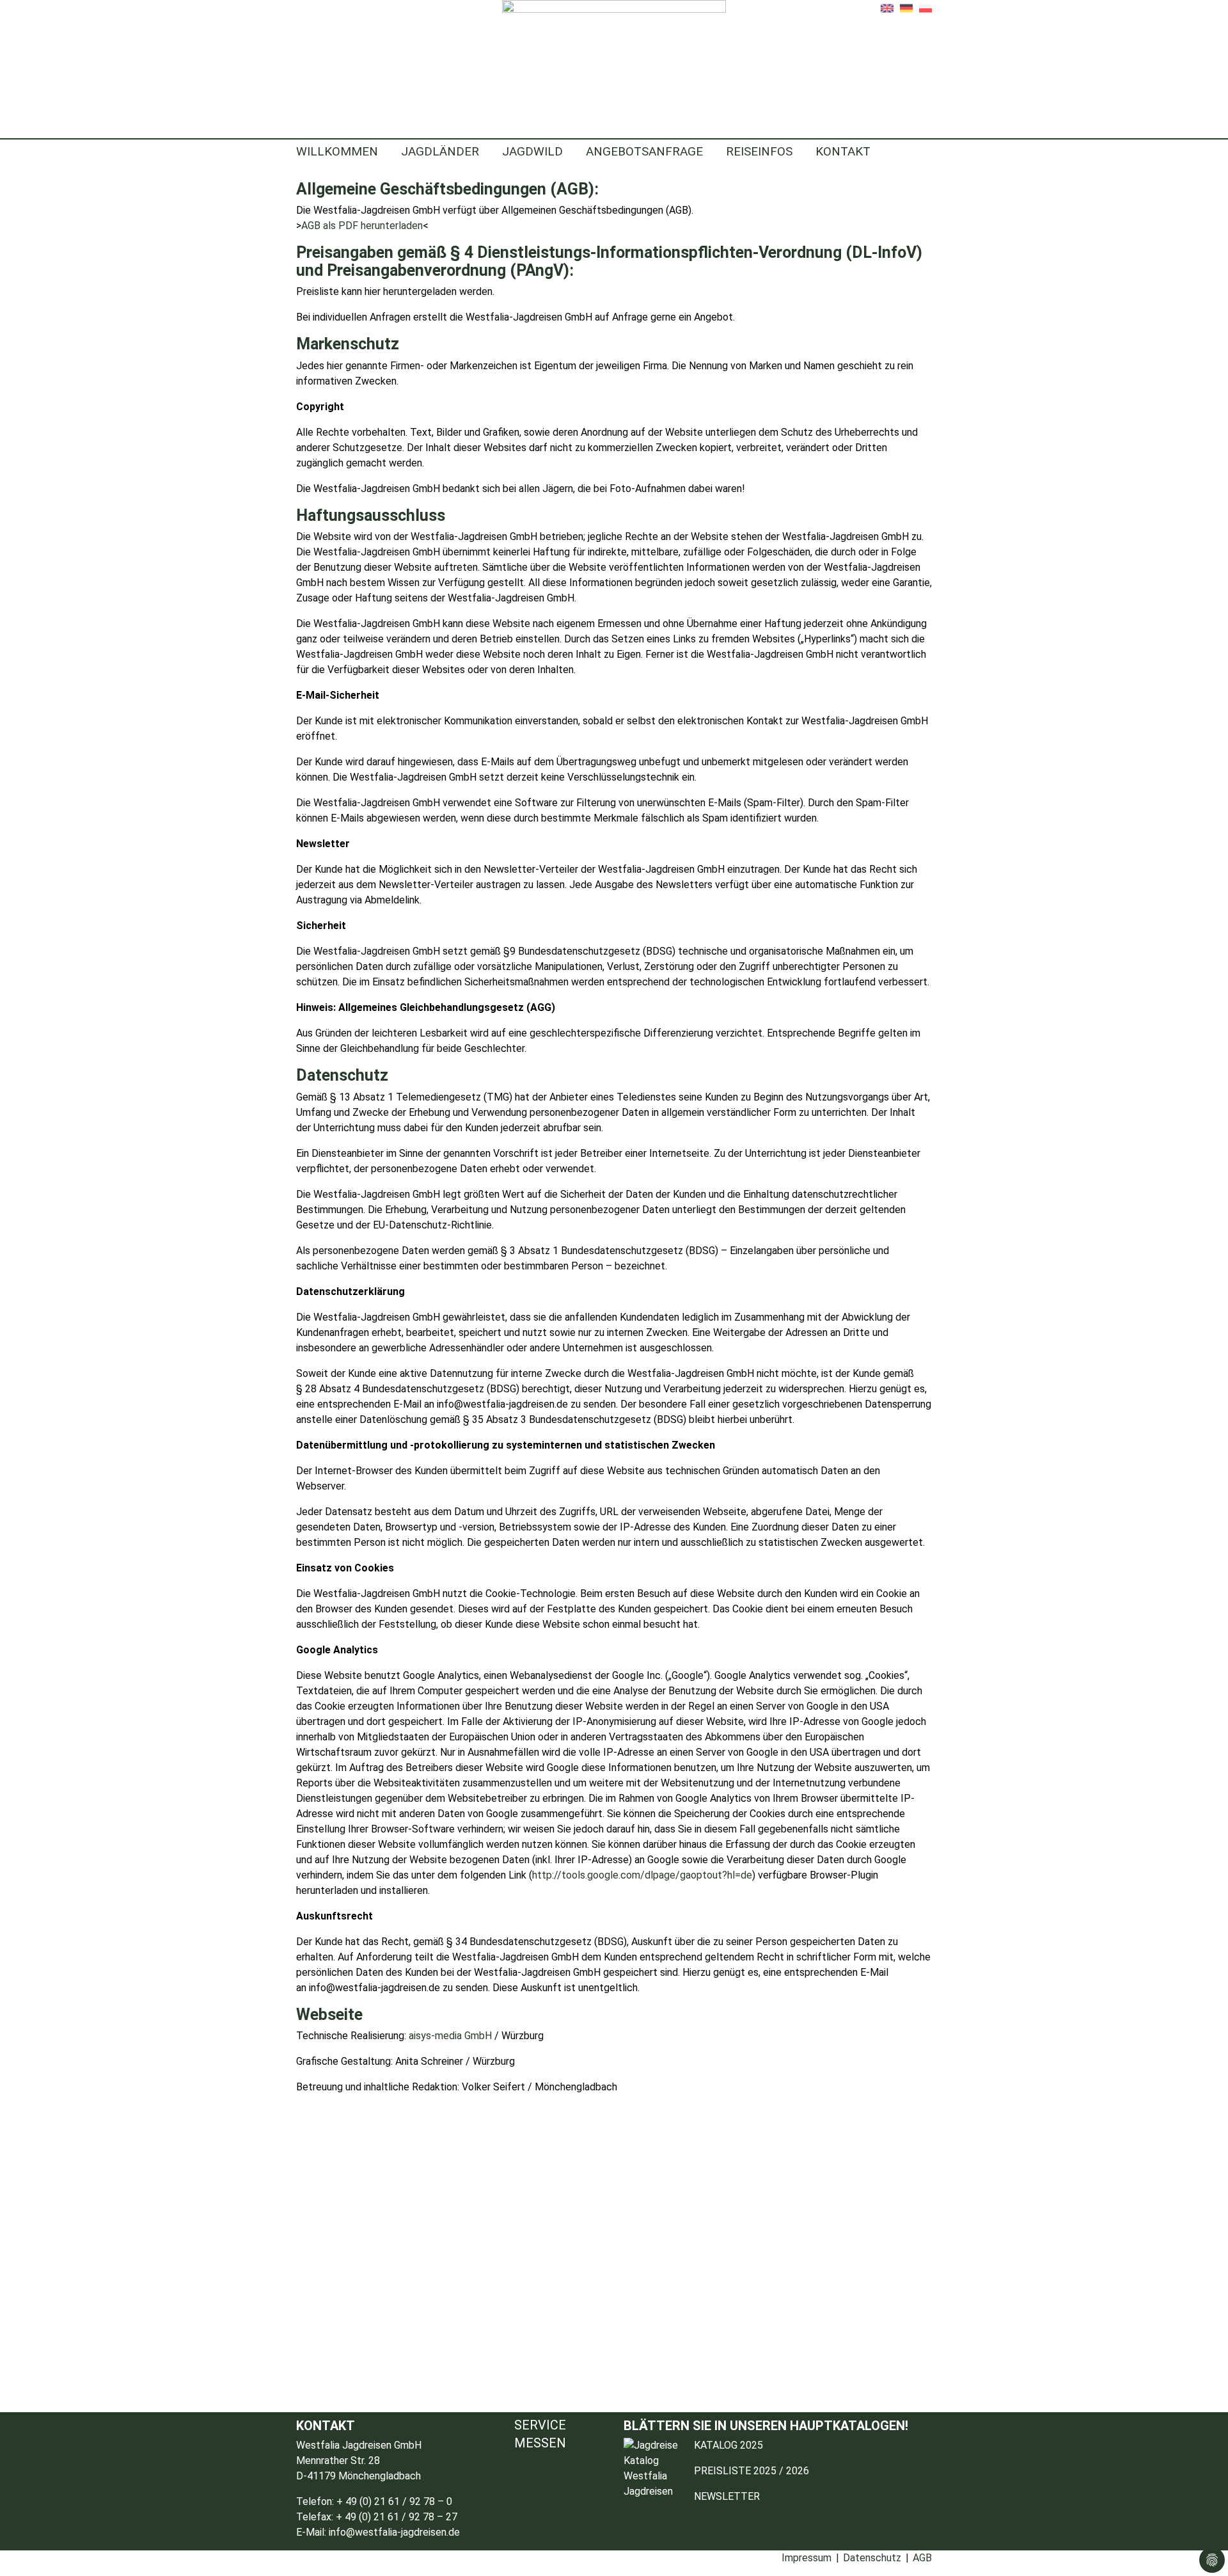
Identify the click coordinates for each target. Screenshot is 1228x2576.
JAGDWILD (532, 151)
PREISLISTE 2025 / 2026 (752, 2471)
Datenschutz (872, 2558)
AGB (922, 2558)
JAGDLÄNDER (440, 151)
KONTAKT (843, 151)
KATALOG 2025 (728, 2445)
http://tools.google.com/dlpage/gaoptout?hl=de (642, 1875)
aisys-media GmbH (449, 2036)
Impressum (807, 2558)
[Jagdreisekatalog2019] (656, 2478)
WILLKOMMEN (337, 151)
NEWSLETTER (727, 2496)
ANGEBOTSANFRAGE (644, 151)
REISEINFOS (759, 151)
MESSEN (540, 2443)
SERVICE (540, 2426)
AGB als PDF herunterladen (362, 226)
